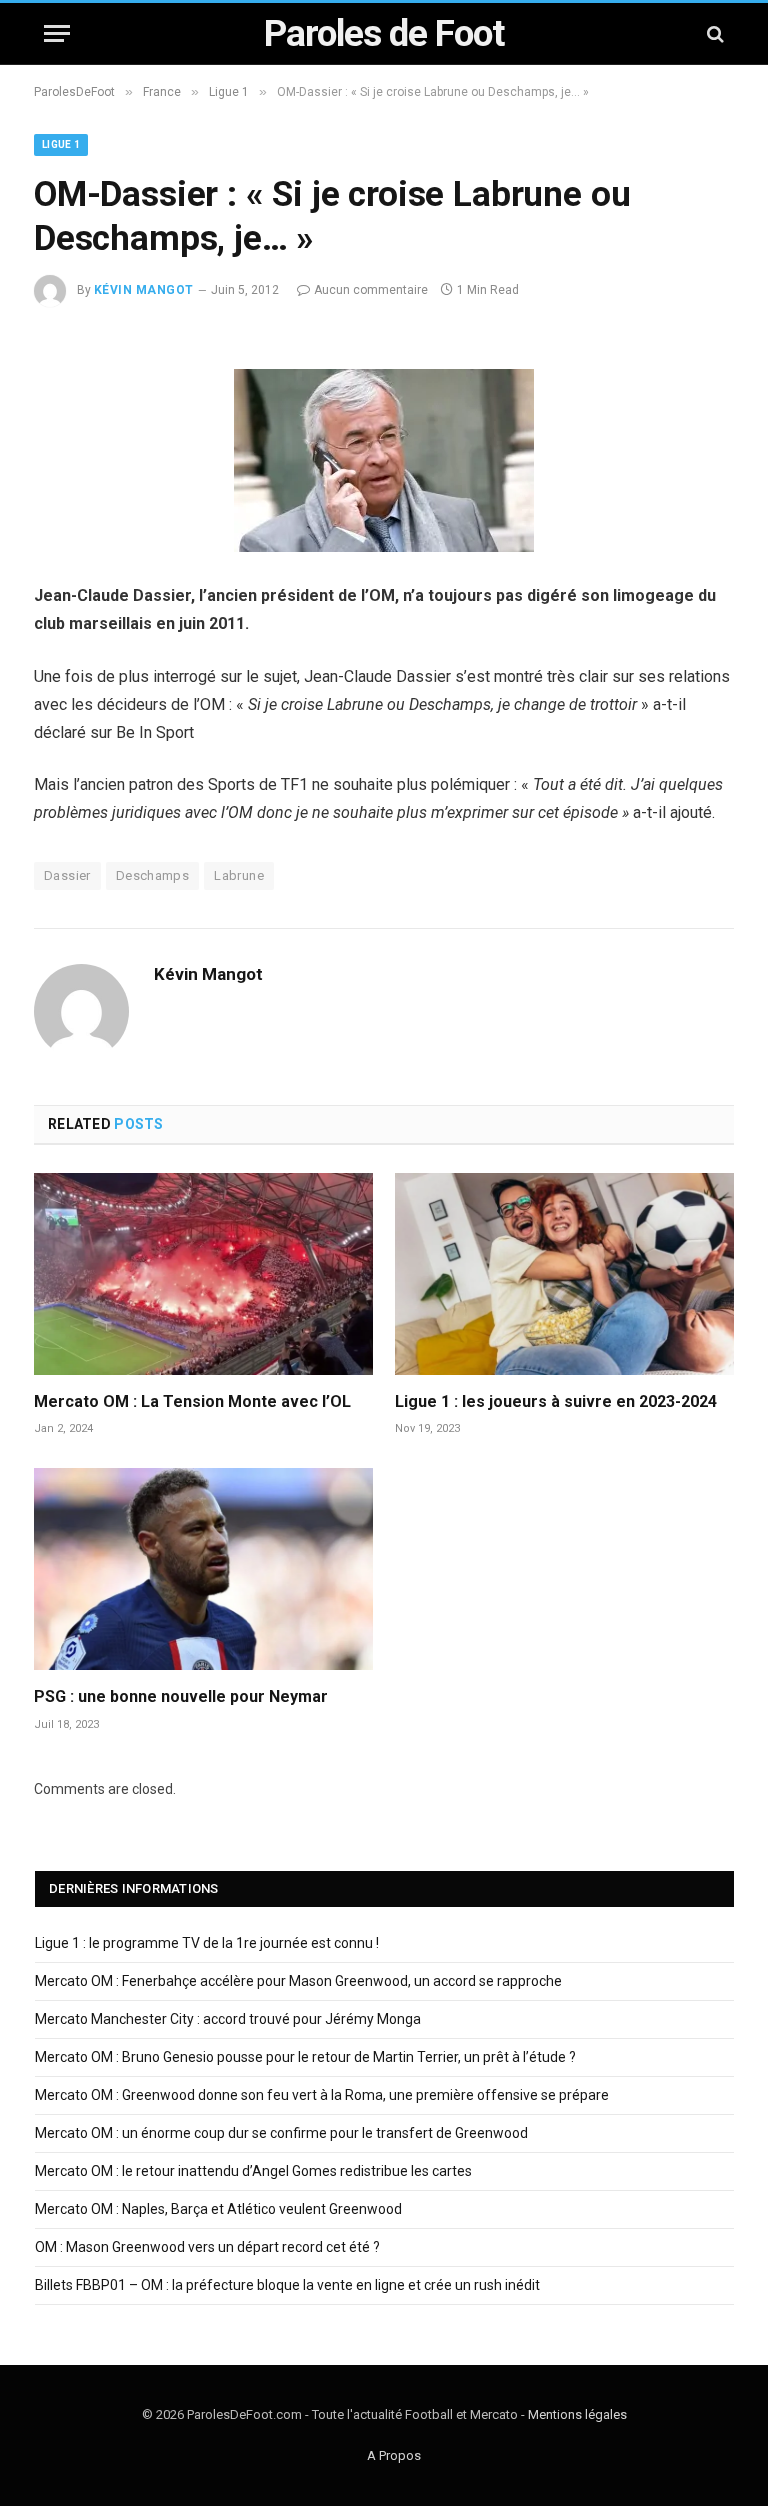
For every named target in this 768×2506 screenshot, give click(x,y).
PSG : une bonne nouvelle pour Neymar (181, 1696)
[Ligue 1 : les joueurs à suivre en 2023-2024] (564, 1274)
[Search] (713, 33)
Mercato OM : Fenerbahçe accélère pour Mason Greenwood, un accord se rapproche (298, 1981)
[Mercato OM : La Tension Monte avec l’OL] (203, 1274)
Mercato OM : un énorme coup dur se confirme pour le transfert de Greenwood (281, 2133)
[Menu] (57, 33)
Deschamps (153, 875)
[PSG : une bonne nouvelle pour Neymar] (203, 1569)
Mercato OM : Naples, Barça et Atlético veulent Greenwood (218, 2209)
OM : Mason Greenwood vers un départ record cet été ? (207, 2247)
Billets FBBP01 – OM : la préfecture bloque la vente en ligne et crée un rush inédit (287, 2285)
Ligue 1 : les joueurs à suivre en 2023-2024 (556, 1401)
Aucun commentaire (371, 290)
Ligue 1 (61, 144)
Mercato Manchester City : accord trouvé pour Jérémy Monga (228, 2019)
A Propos (394, 2455)
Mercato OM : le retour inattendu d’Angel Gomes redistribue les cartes (253, 2171)
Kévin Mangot (144, 290)
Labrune (239, 875)
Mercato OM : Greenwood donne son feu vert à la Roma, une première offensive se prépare (322, 2095)
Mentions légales (577, 2414)
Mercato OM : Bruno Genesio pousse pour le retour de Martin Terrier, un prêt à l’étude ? (305, 2057)
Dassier (67, 875)
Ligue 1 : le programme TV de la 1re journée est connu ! (207, 1943)
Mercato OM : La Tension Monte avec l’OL (192, 1401)
